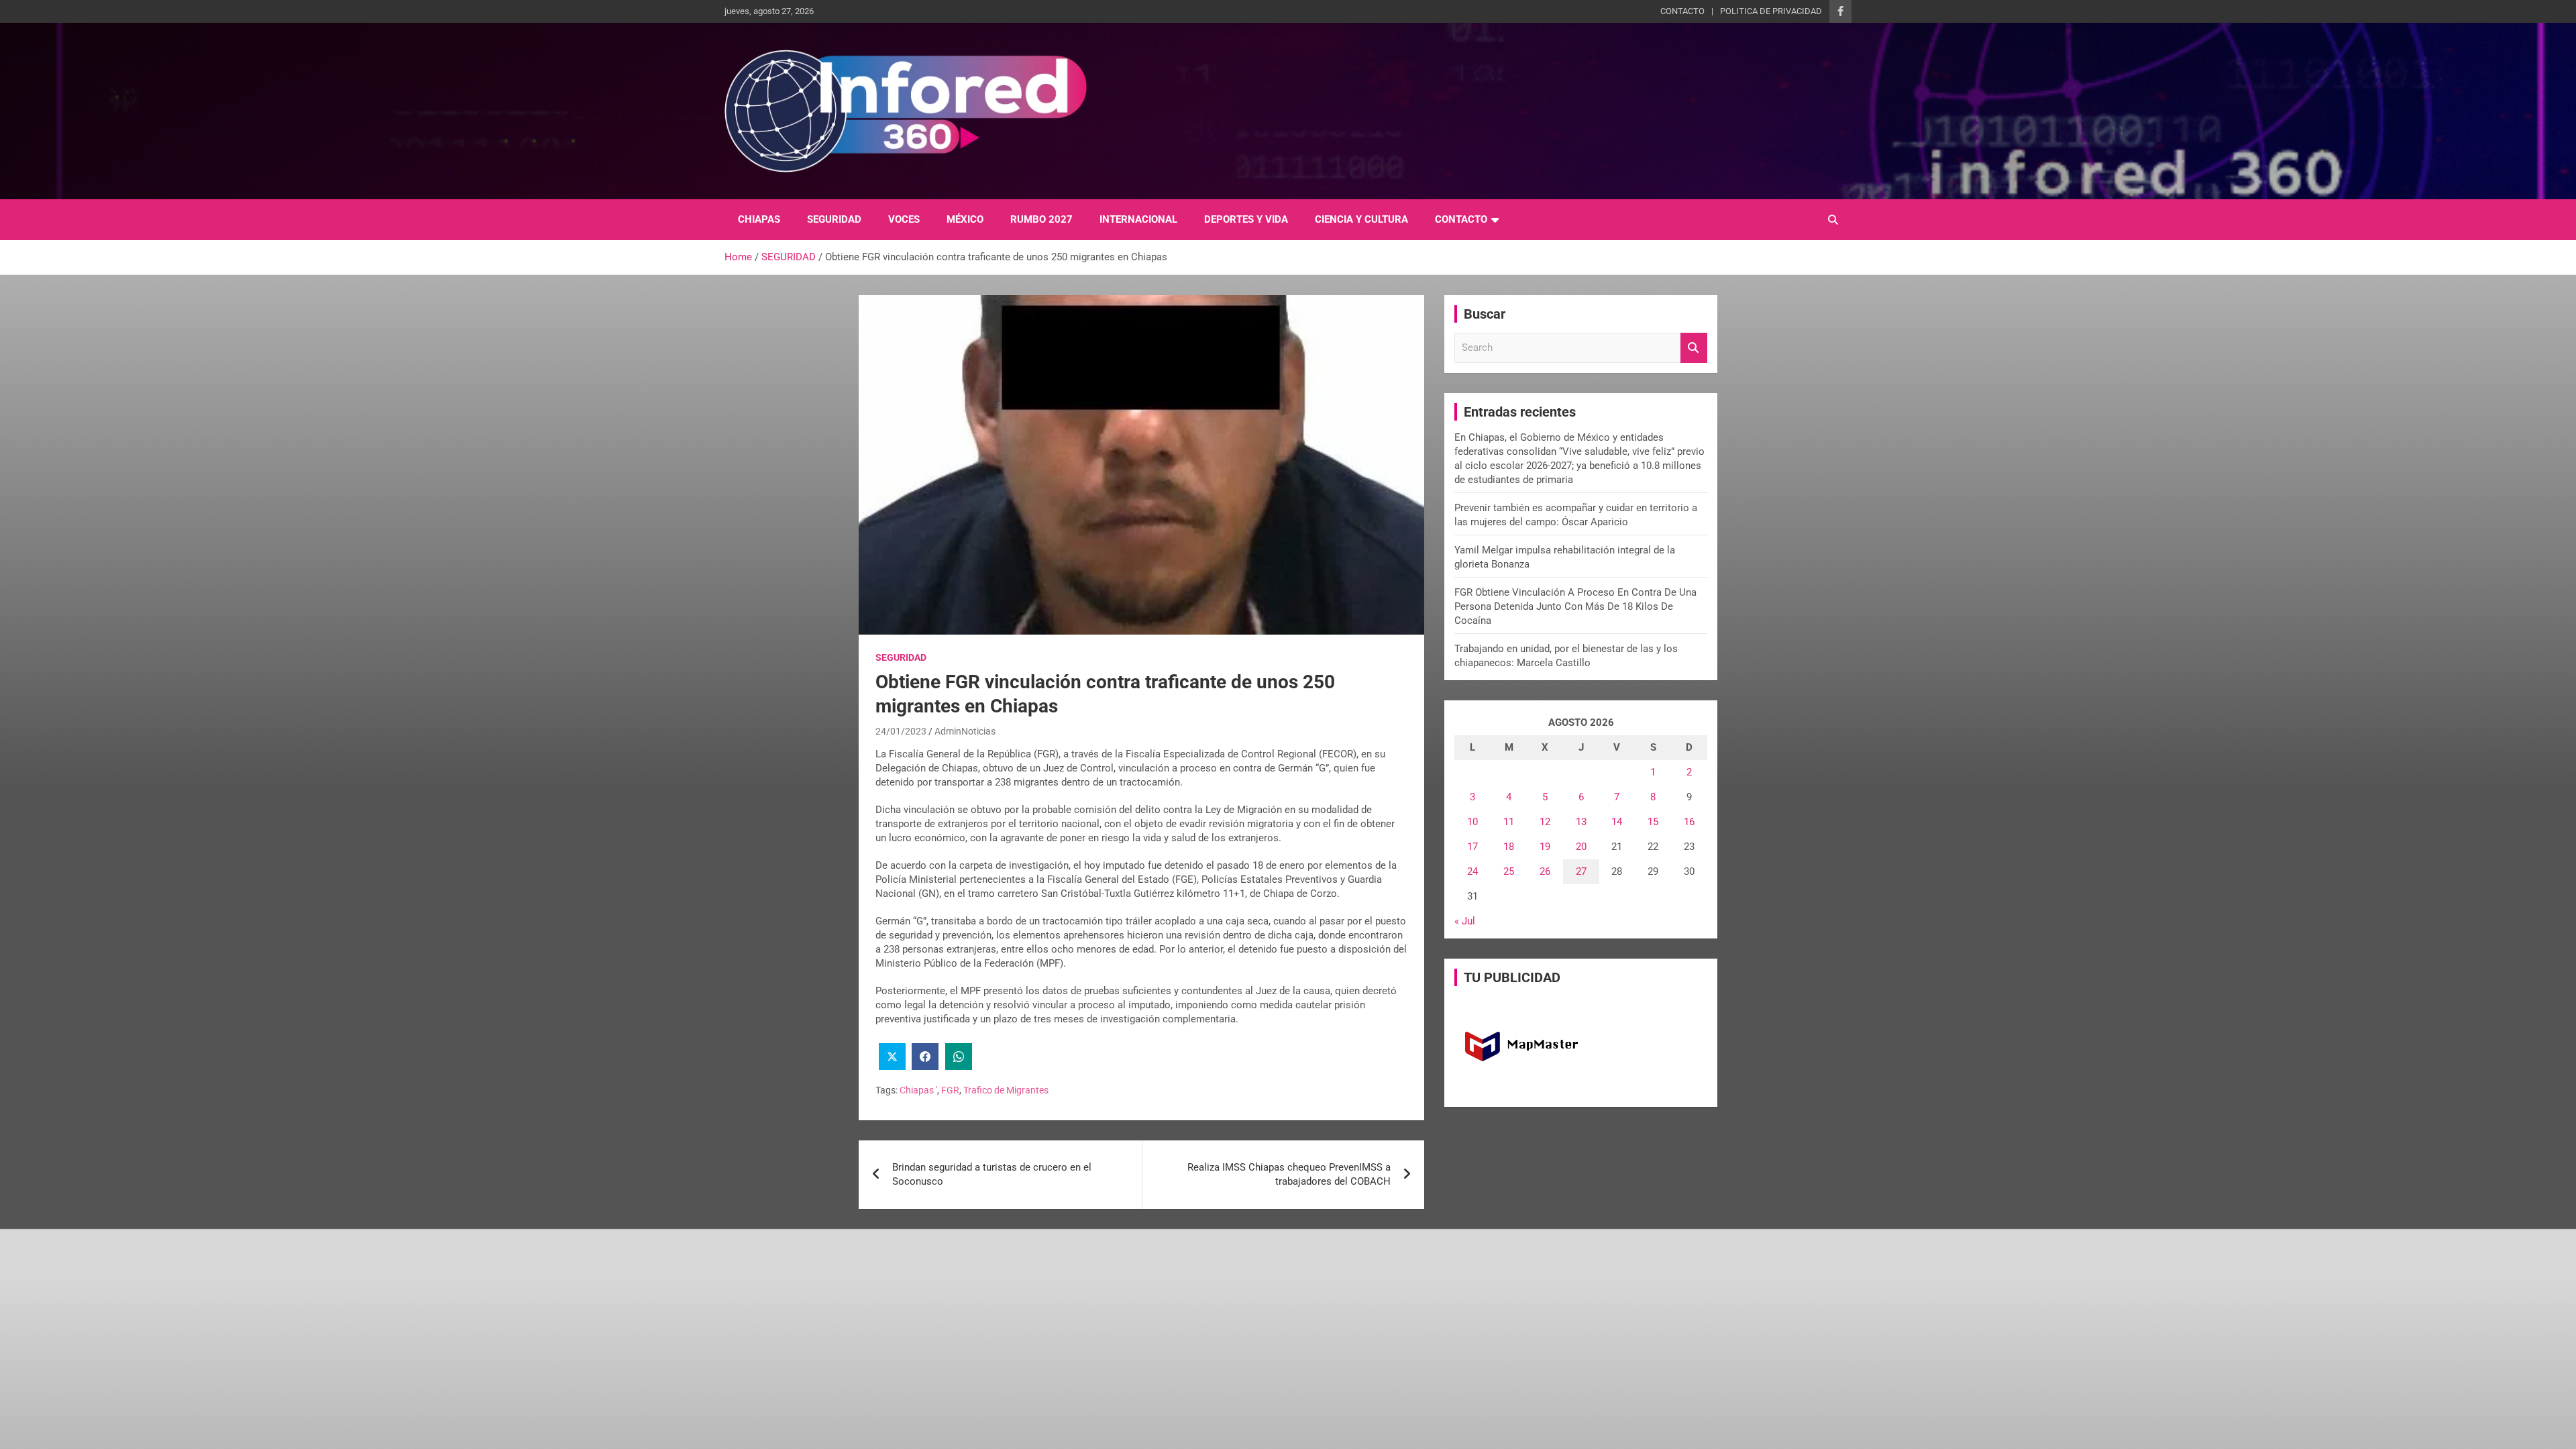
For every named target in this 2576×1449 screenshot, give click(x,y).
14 (1617, 822)
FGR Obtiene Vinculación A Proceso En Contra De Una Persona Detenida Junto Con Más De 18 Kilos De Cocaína (1575, 606)
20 (1581, 847)
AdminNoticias (965, 731)
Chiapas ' (918, 1090)
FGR (950, 1090)
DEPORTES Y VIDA (1246, 219)
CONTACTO (1682, 11)
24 (1472, 871)
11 (1509, 822)
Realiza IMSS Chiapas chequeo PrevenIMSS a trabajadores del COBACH (1289, 1174)
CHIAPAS (759, 219)
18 (1509, 847)
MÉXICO (965, 219)
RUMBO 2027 (1041, 219)
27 (1581, 871)
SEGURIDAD (834, 219)
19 (1545, 847)
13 (1581, 822)
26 (1545, 871)
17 (1472, 847)
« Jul (1465, 921)
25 (1509, 871)
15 (1653, 822)
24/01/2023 (901, 731)
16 (1689, 822)
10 (1472, 822)
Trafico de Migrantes (1006, 1090)
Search (1694, 348)
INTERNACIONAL (1138, 219)
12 (1545, 822)
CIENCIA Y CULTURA (1361, 219)
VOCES (904, 219)
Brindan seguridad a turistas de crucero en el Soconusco (992, 1174)
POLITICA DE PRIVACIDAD (1771, 11)
